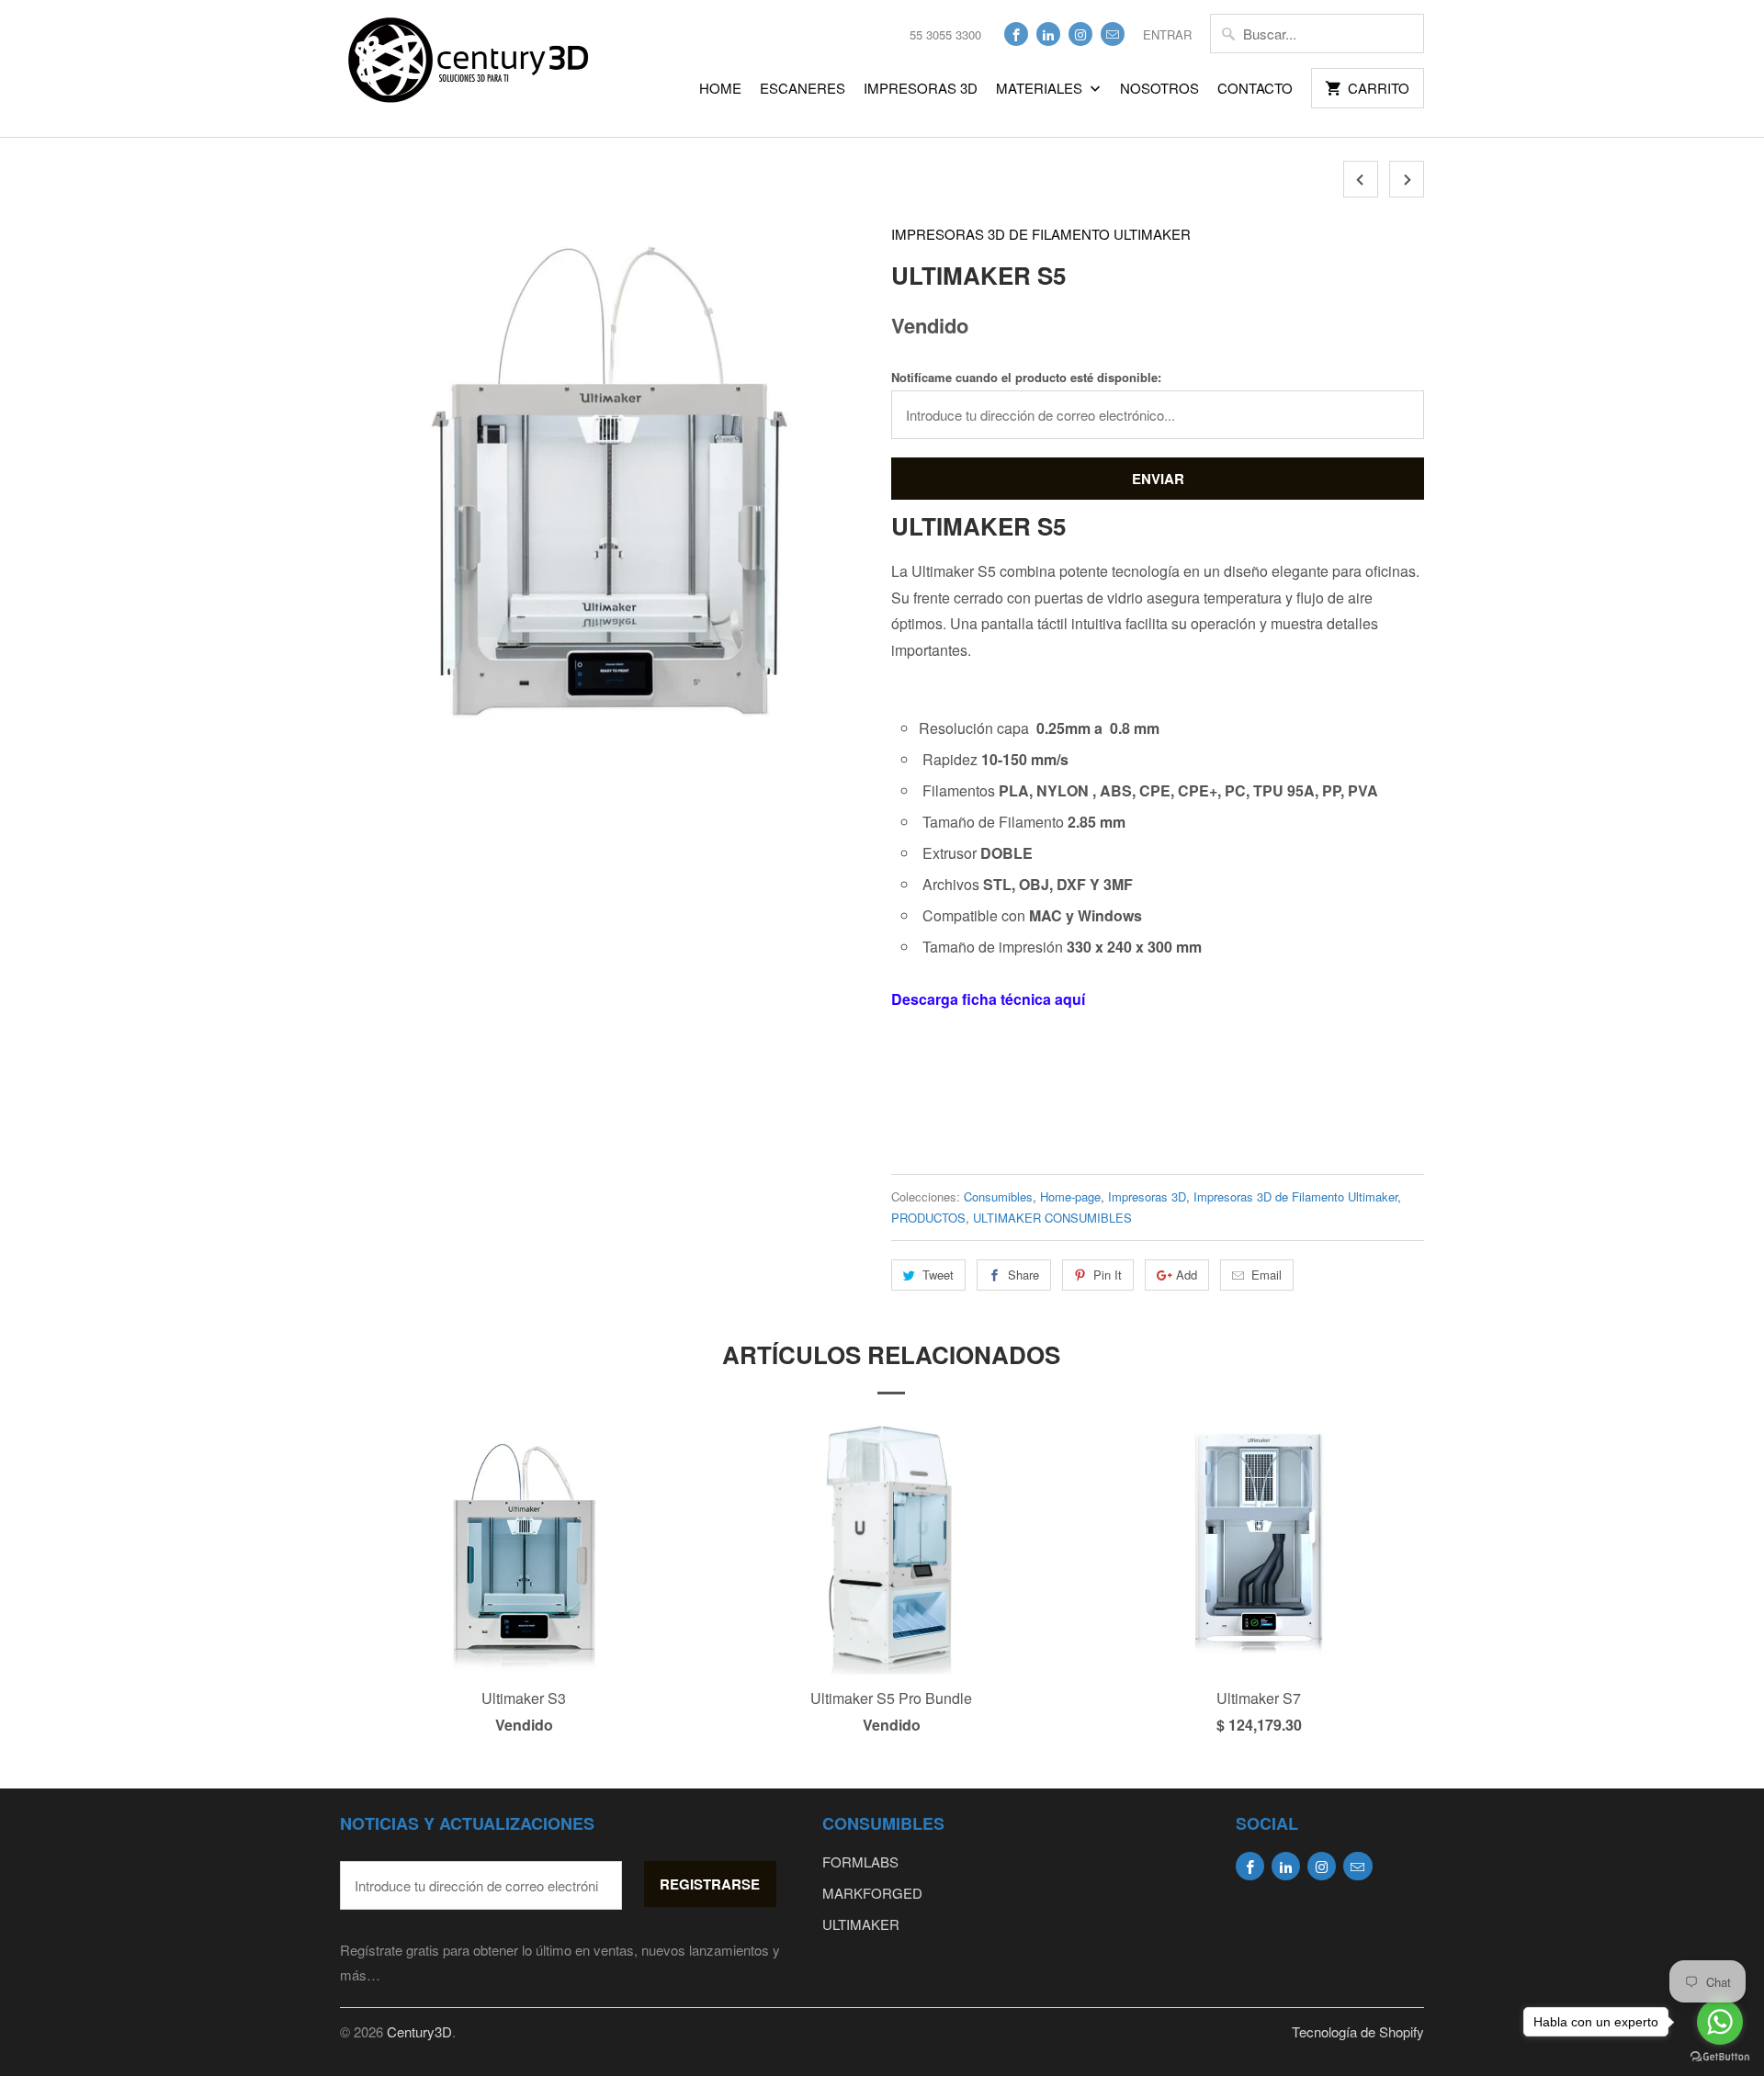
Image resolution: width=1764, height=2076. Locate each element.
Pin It (1108, 1275)
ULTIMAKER (861, 1924)
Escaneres (803, 88)
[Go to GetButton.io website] (1720, 2057)
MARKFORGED (872, 1893)
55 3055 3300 (945, 34)
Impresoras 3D (921, 88)
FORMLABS (860, 1862)
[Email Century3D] (1113, 34)
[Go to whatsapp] (1720, 2022)
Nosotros (1159, 88)
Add (1187, 1275)
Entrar (1167, 34)
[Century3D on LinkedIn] (1048, 34)
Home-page (1070, 1196)
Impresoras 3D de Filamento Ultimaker (1041, 234)
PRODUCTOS (928, 1218)
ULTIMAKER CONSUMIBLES (1052, 1218)
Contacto (1255, 88)
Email (1266, 1275)
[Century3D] (469, 68)
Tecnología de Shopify (1358, 2031)
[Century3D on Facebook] (1016, 34)
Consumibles (998, 1196)
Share (1023, 1275)
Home (720, 88)
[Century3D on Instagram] (1080, 34)
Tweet (938, 1275)
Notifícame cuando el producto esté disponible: (1026, 377)
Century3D (419, 2031)
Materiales (1041, 88)
